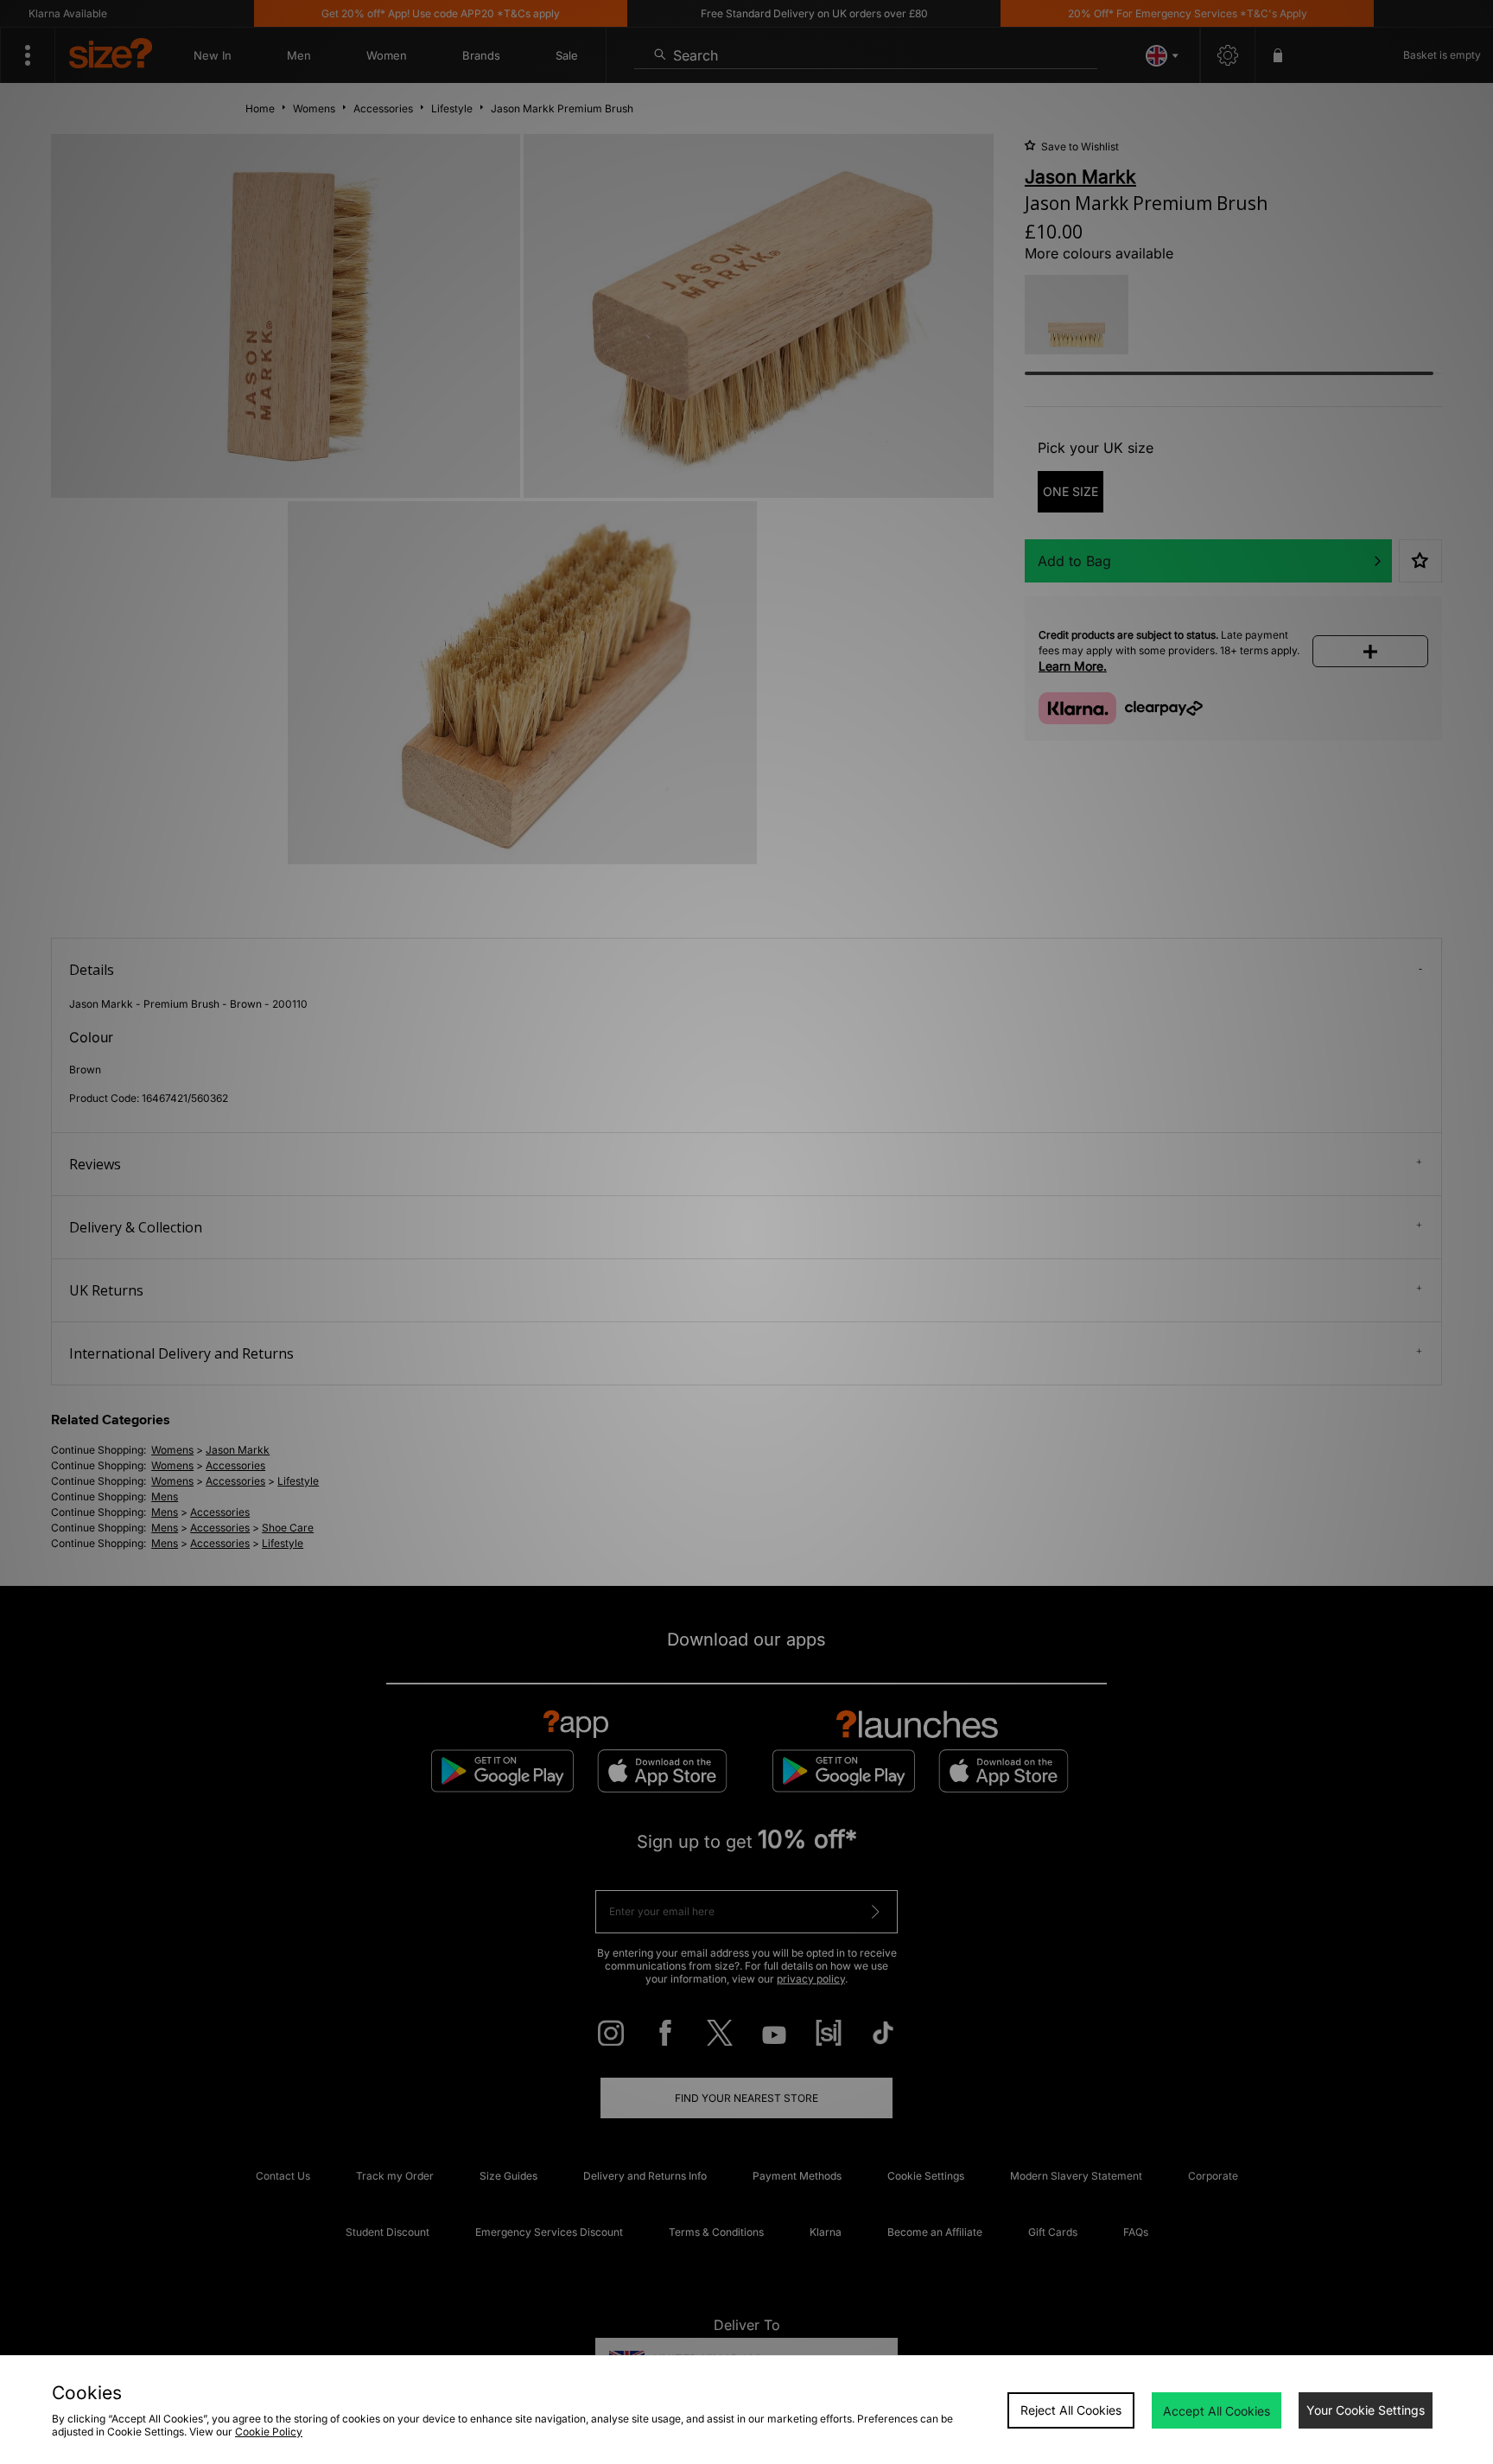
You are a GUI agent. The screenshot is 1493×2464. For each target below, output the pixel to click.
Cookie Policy (269, 2432)
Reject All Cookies (1071, 2410)
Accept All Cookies (1217, 2411)
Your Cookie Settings (1366, 2410)
